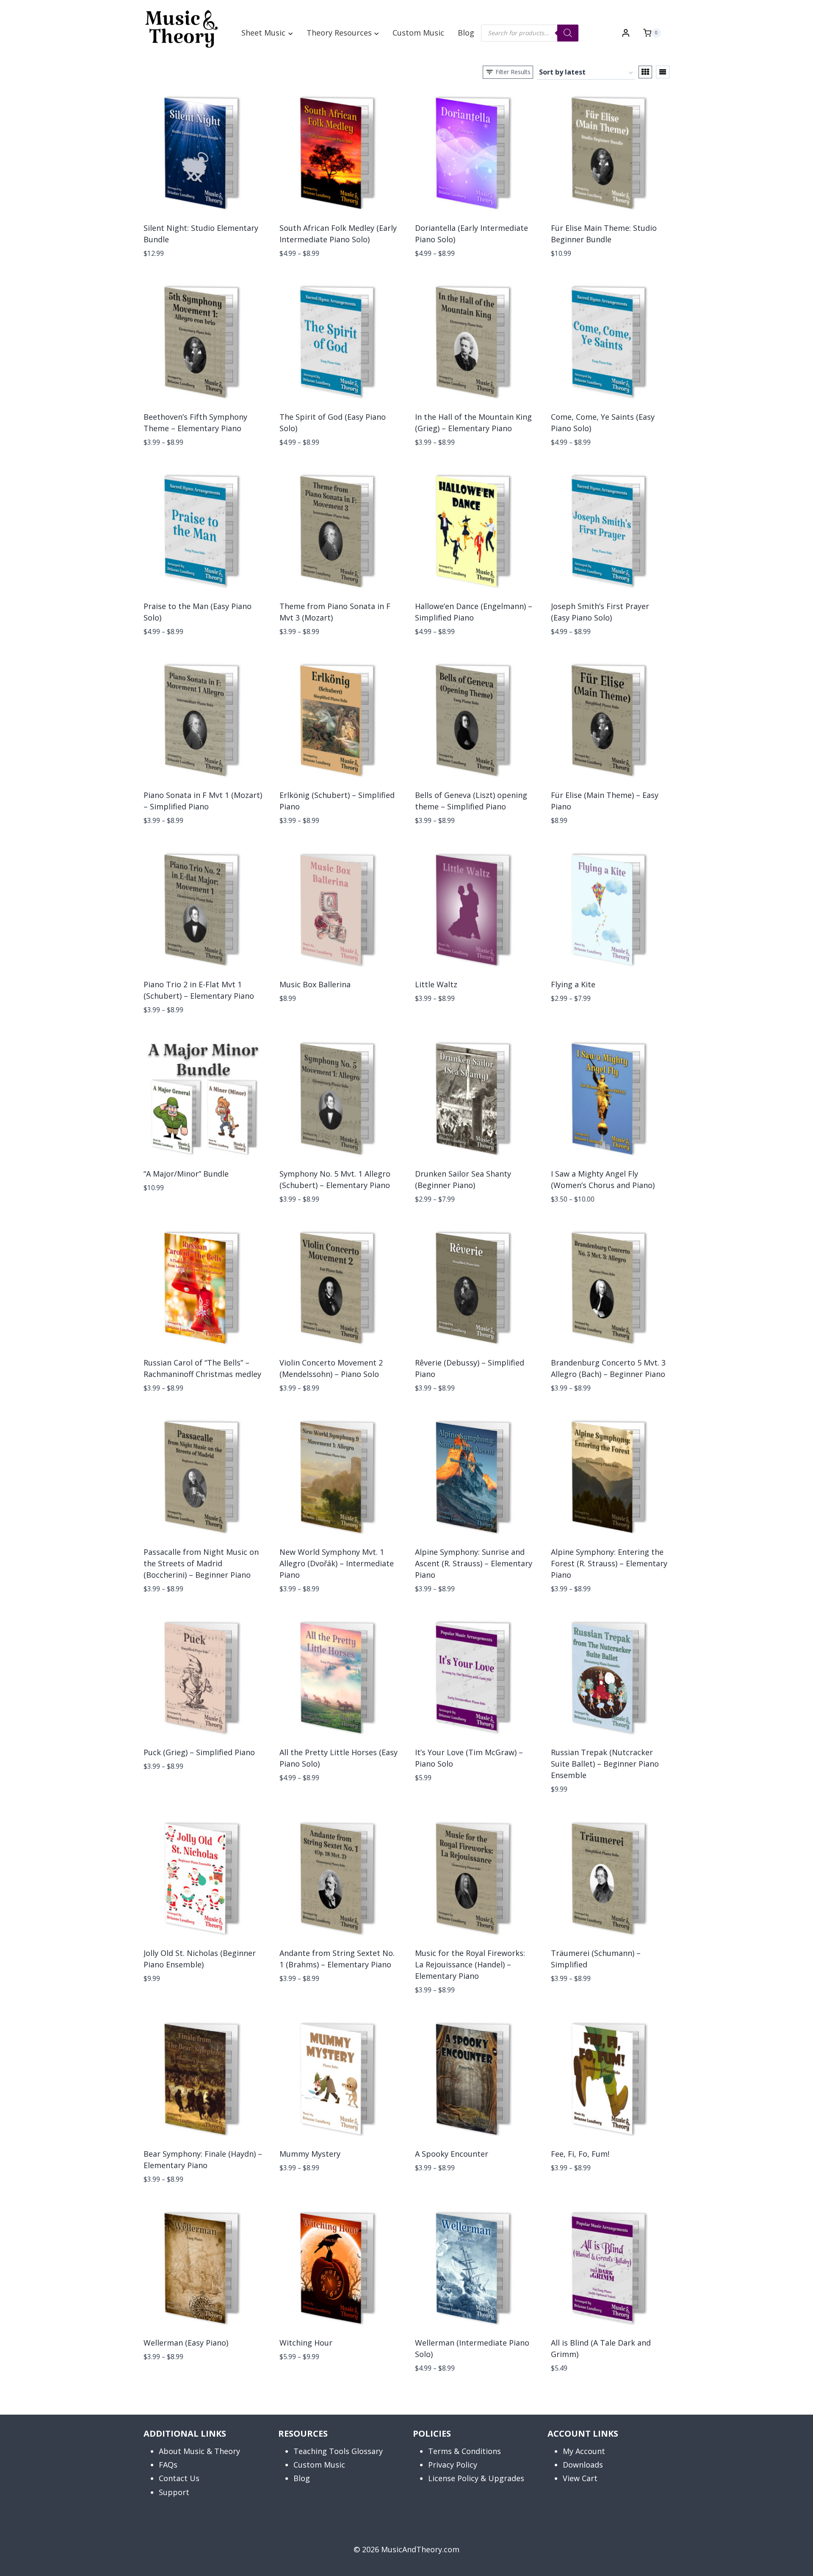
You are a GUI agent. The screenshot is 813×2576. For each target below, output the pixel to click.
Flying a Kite (573, 984)
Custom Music (418, 33)
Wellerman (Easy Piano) (186, 2343)
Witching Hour (306, 2343)
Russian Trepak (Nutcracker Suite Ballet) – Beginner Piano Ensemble (605, 1764)
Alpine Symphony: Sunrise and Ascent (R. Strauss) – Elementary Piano (474, 1563)
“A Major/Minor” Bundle (186, 1174)
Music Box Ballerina (315, 984)
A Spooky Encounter (452, 2154)
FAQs (168, 2465)
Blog (466, 33)
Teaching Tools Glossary (338, 2451)
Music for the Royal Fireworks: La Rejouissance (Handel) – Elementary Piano (470, 1964)
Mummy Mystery (310, 2154)
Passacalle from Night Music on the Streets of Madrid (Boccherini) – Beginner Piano (201, 1563)
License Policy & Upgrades (476, 2478)
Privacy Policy (453, 2465)
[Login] (626, 33)
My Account (584, 2451)
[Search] (568, 33)
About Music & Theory (199, 2451)
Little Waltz (436, 984)
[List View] (663, 72)
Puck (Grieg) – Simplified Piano (199, 1752)
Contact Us (179, 2478)
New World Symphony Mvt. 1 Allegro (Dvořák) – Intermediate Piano (337, 1563)
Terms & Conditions (465, 2451)
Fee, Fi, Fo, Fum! (580, 2154)
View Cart (580, 2478)
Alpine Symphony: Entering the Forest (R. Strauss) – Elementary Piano (609, 1563)
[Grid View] (645, 72)
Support (174, 2492)
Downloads (583, 2465)
